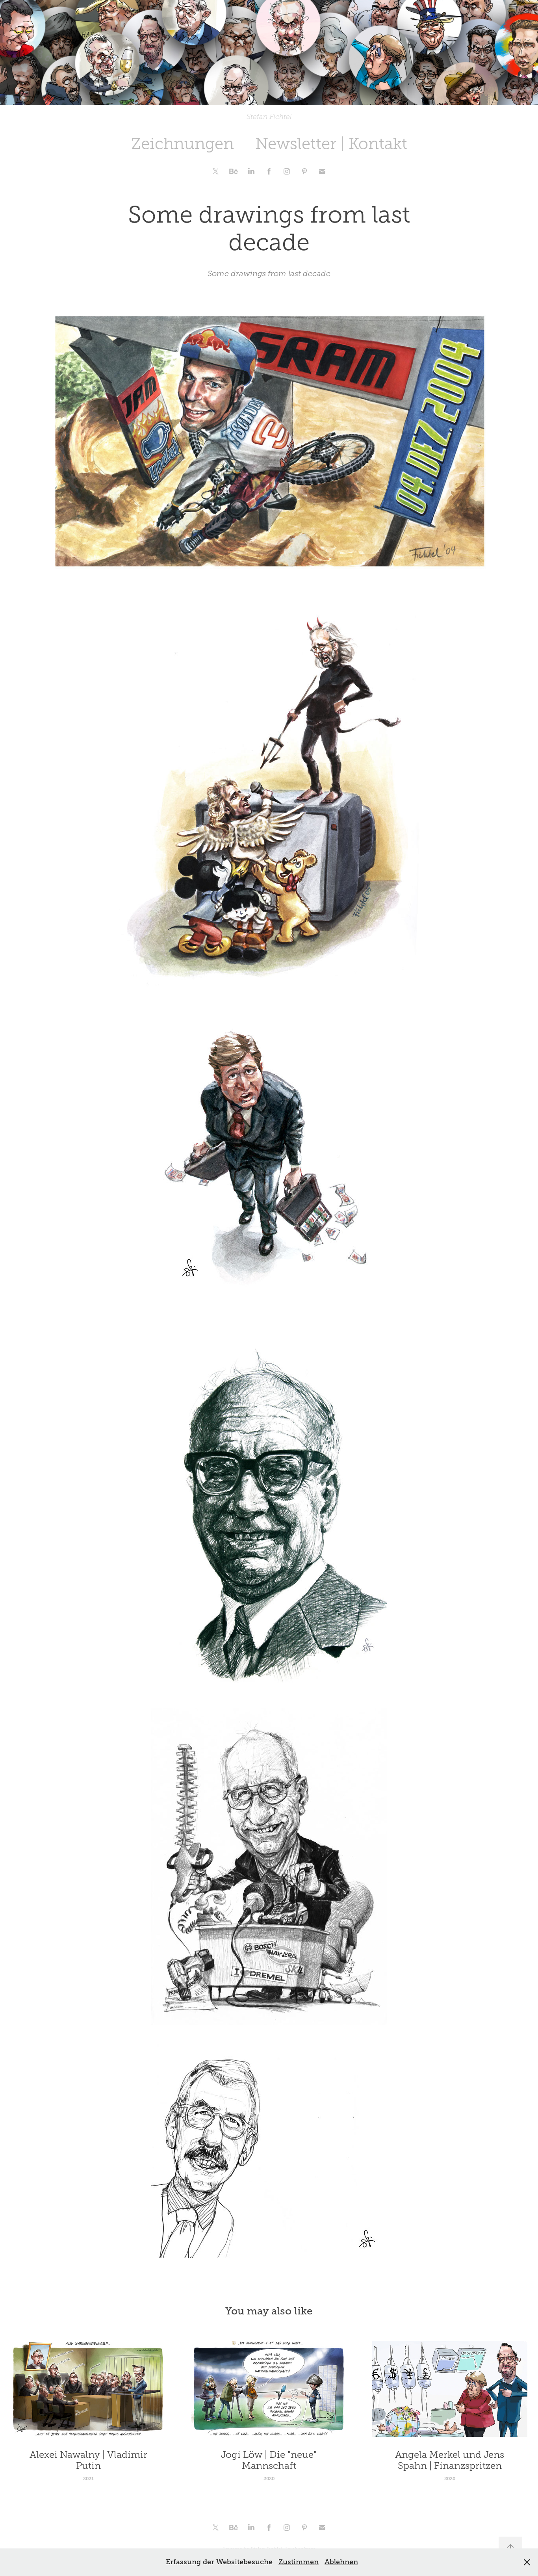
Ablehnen (341, 2562)
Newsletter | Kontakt (331, 144)
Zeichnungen (183, 144)
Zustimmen (299, 2562)
